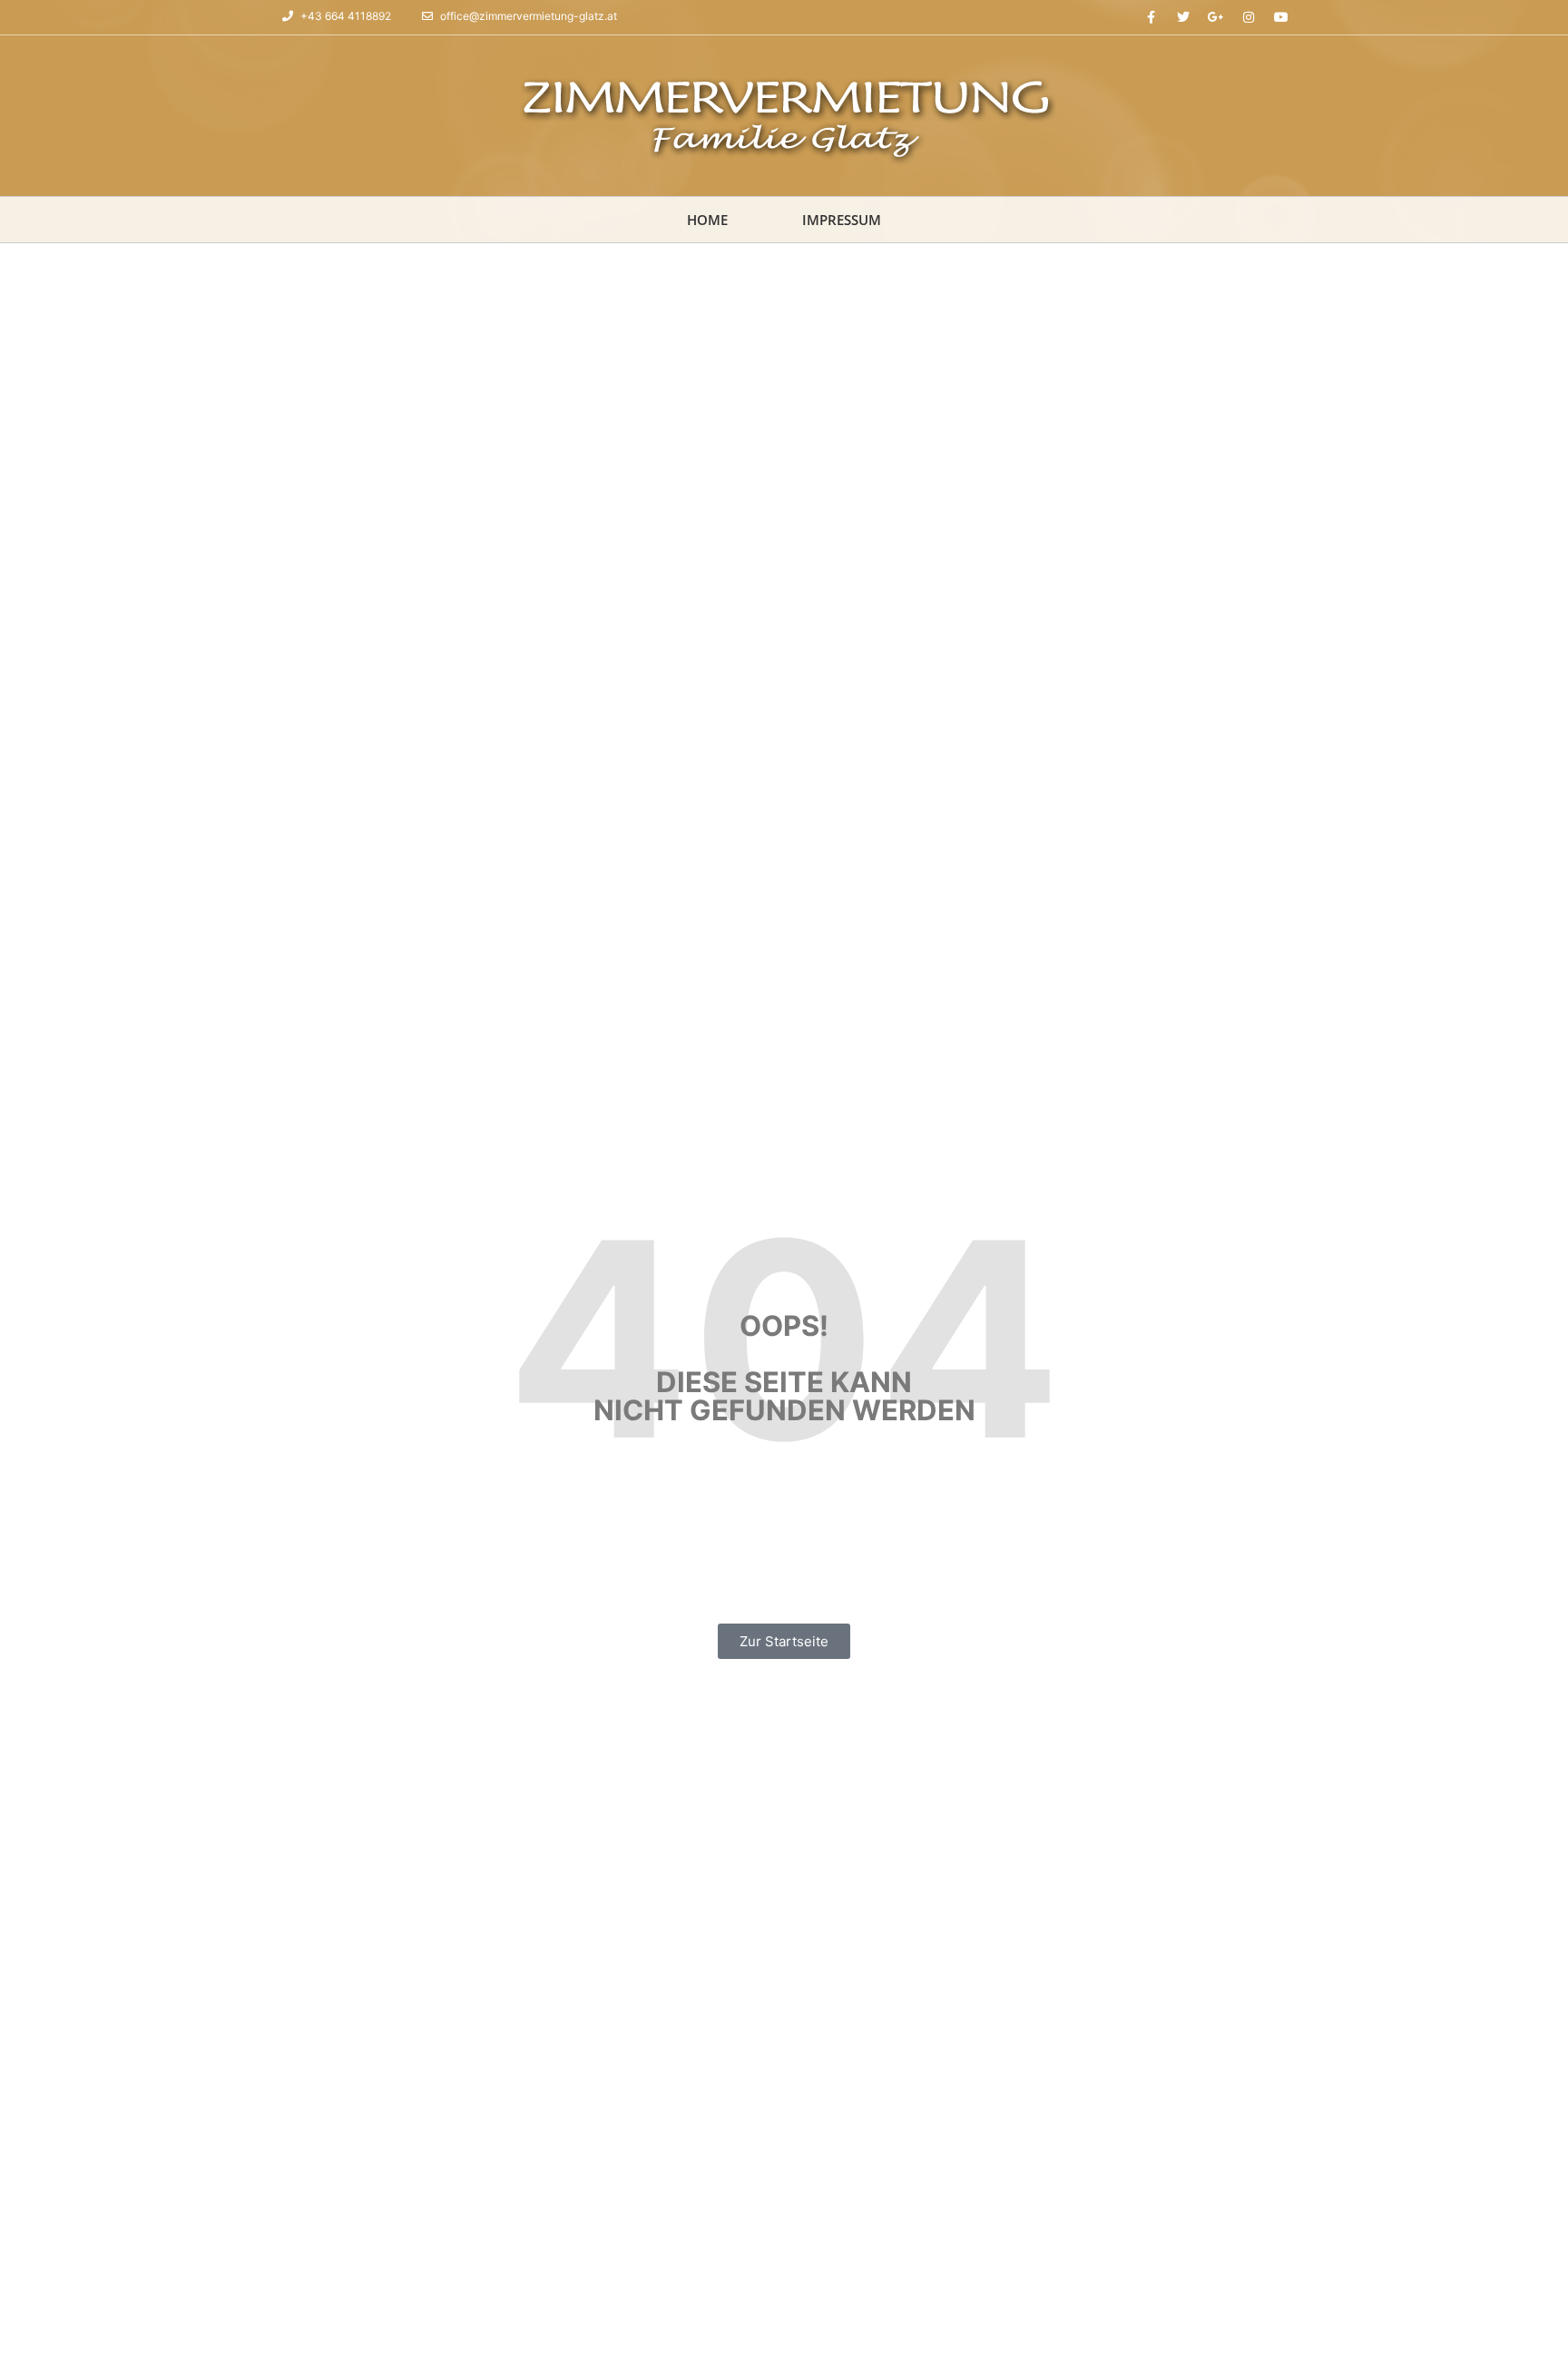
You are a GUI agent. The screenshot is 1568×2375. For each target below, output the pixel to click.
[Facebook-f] (1151, 17)
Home (707, 220)
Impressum (842, 220)
